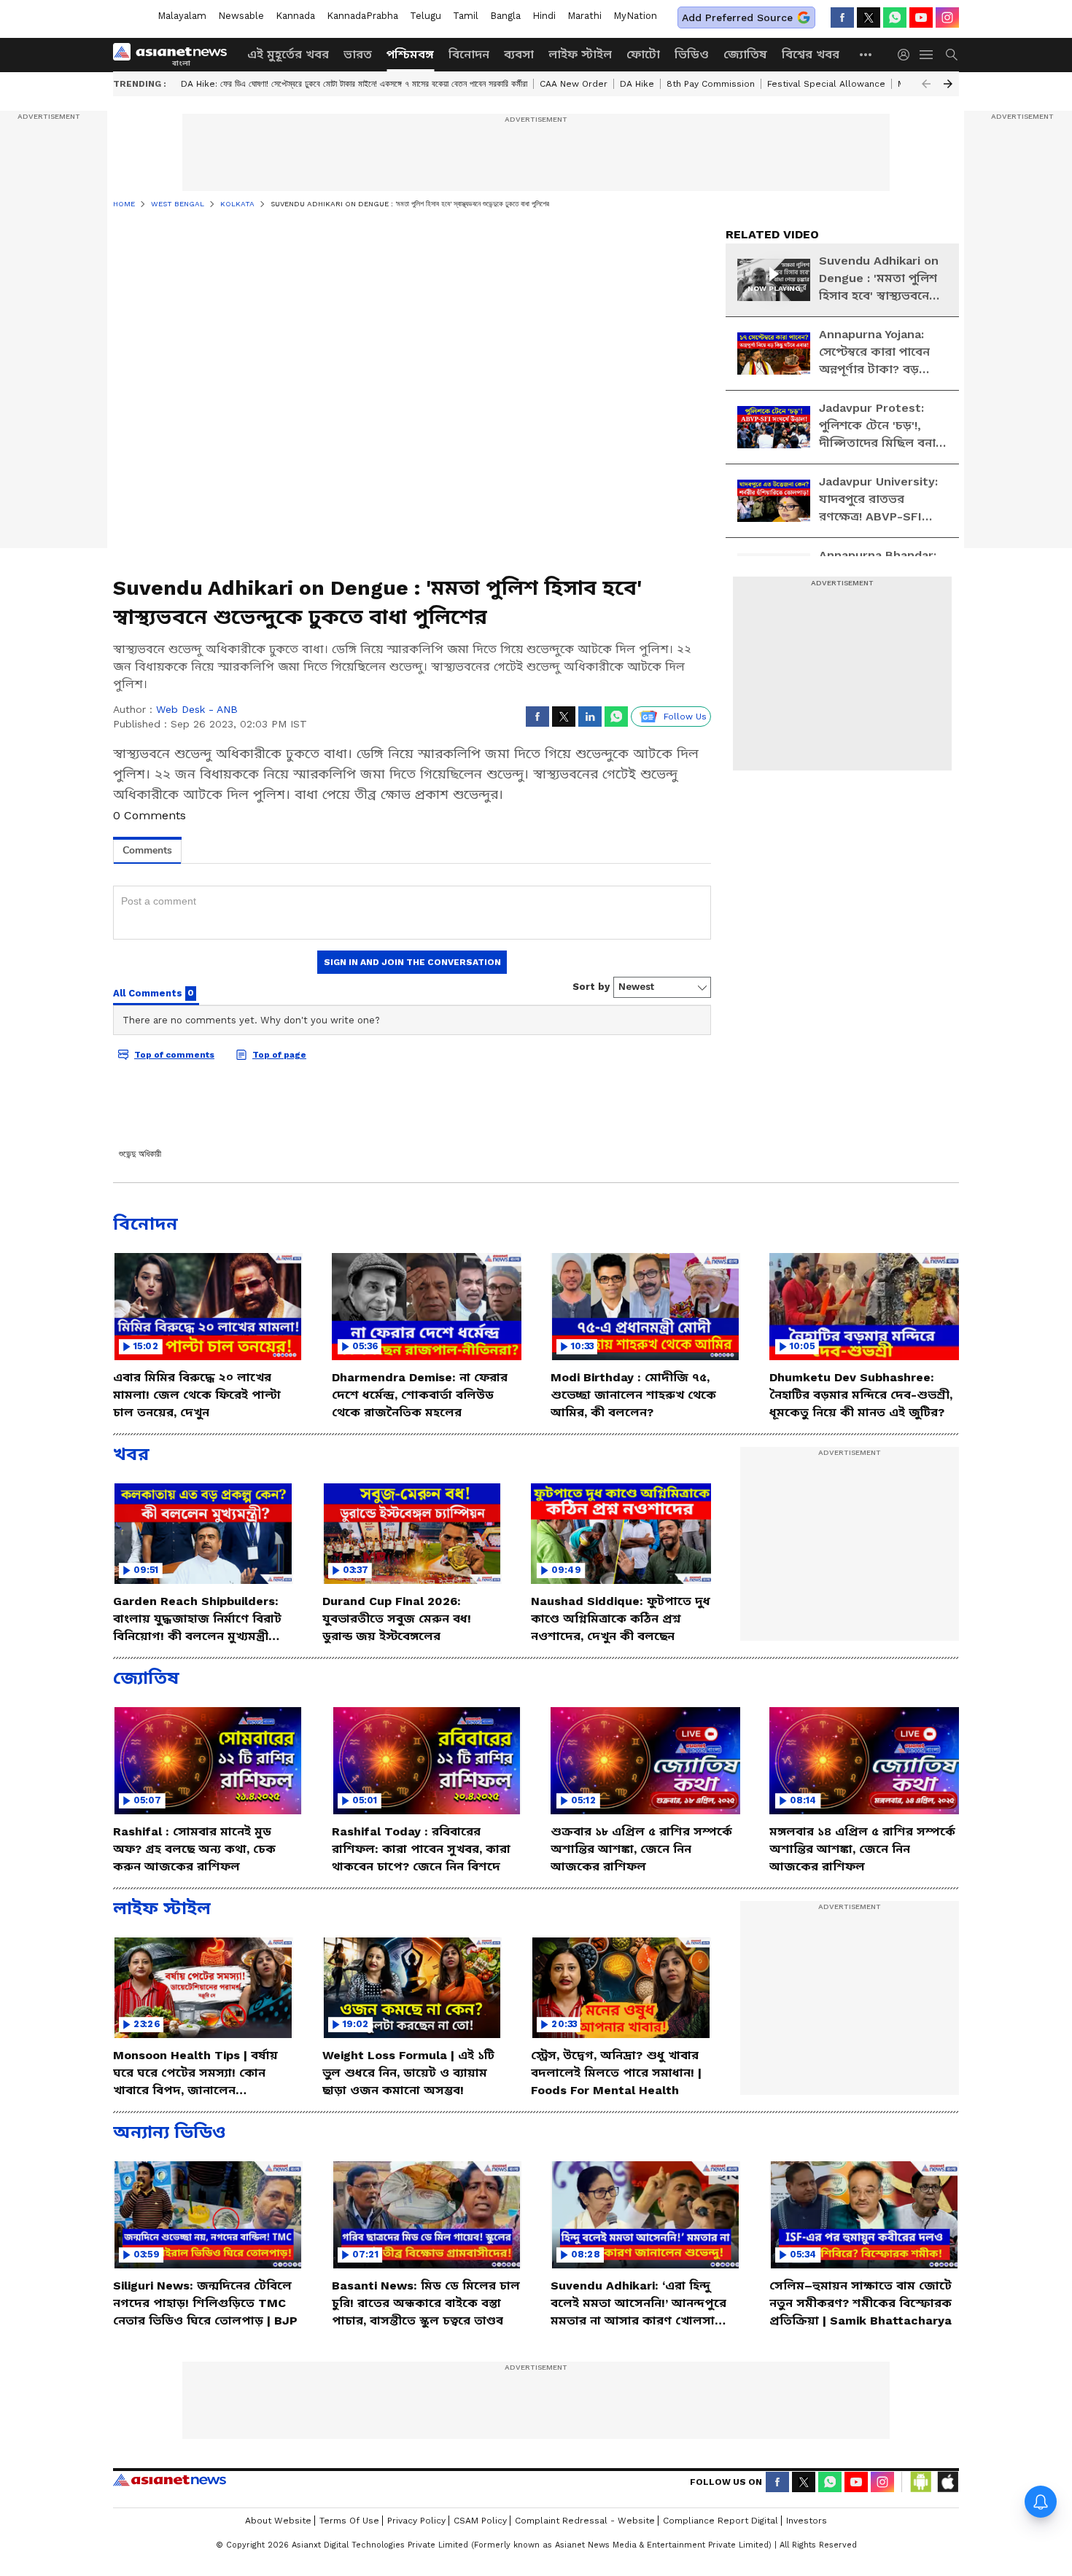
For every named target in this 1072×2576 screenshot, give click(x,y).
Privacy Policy (416, 2521)
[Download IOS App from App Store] (947, 2482)
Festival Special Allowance (826, 84)
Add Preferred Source (737, 17)
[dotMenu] (866, 54)
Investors (807, 2521)
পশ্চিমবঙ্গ (410, 54)
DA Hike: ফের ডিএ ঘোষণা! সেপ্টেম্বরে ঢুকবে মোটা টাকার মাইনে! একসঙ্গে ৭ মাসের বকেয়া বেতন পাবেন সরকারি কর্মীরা (354, 84)
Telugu (426, 16)
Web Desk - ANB (197, 709)
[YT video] (921, 17)
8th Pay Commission (711, 84)
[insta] (947, 17)
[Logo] (175, 55)
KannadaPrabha (362, 16)
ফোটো (643, 54)
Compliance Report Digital (721, 2521)
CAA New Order (574, 84)
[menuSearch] (952, 55)
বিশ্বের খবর (811, 54)
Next (948, 84)
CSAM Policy (480, 2521)
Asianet (170, 2480)
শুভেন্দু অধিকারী (140, 1154)
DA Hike (637, 84)
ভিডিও (692, 54)
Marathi (584, 16)
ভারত (358, 54)
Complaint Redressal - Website (585, 2521)
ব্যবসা (519, 54)
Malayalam (182, 16)
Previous (926, 84)
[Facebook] (842, 17)
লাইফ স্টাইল (580, 54)
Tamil (466, 16)
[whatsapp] (895, 17)
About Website (278, 2521)
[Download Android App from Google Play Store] (921, 2482)
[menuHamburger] (927, 55)
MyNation (635, 16)
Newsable (241, 16)
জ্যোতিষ (745, 54)
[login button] (907, 55)
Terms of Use (349, 2521)
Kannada (295, 16)
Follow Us (685, 717)
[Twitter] (869, 17)
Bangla (505, 16)
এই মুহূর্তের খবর (288, 54)
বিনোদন (469, 54)
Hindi (544, 16)
